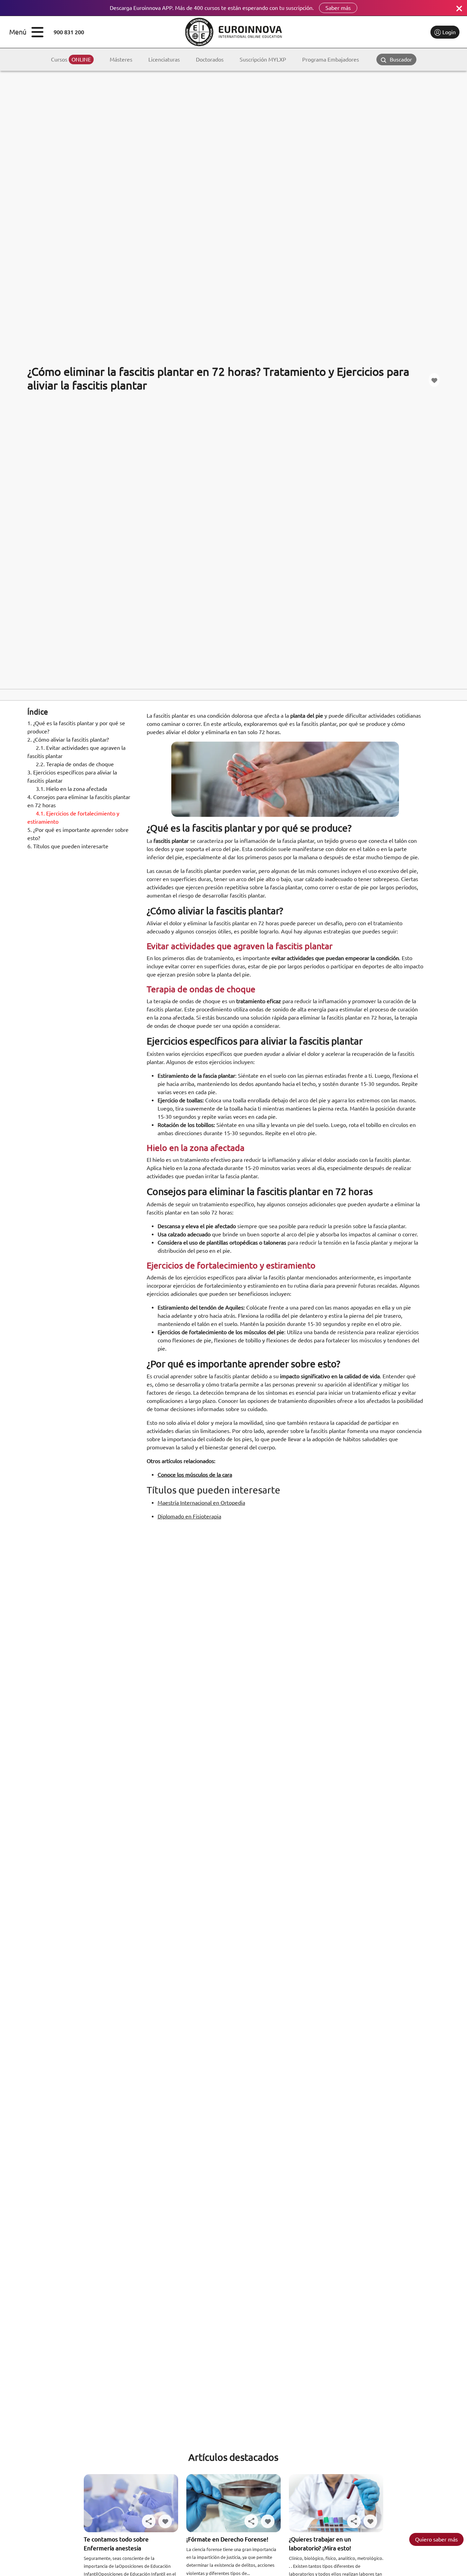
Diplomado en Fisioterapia (189, 1516)
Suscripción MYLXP (263, 59)
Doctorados (210, 59)
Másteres (121, 59)
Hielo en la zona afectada (72, 789)
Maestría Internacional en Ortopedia (201, 1503)
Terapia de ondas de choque (76, 764)
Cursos (71, 59)
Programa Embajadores (331, 59)
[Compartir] (149, 2521)
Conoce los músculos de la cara (195, 1475)
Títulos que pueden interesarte (68, 846)
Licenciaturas (164, 59)
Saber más (338, 8)
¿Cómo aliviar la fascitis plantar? (68, 740)
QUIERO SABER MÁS (436, 2539)
